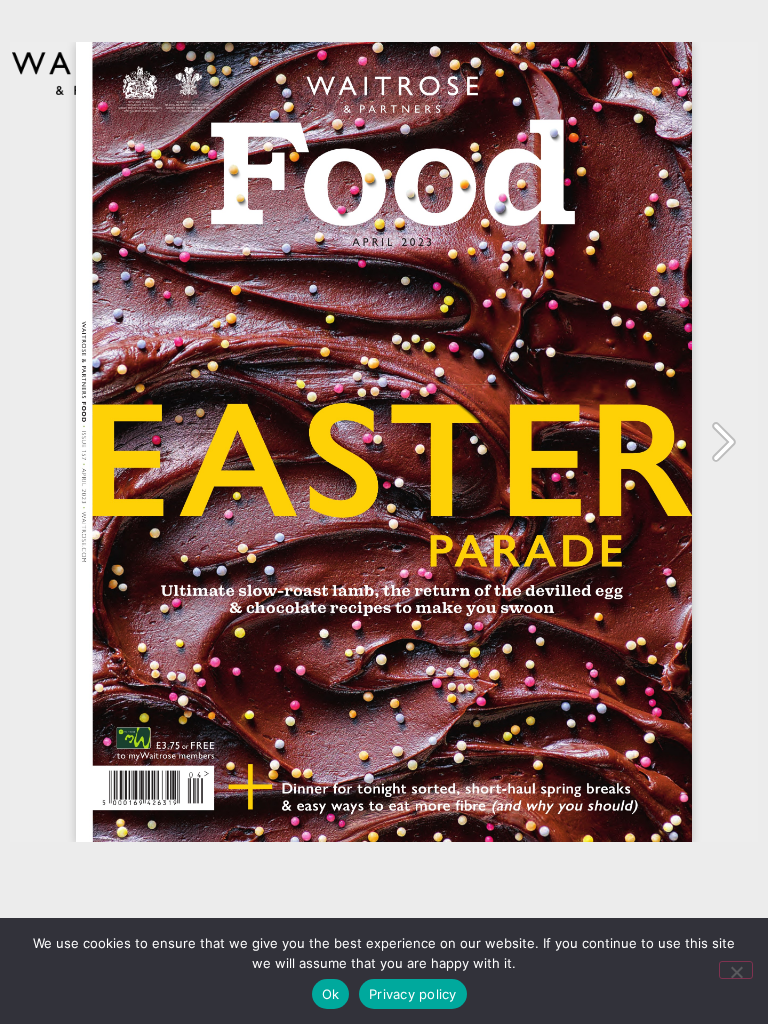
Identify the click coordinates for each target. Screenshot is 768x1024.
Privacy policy (413, 994)
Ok (331, 994)
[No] (736, 970)
